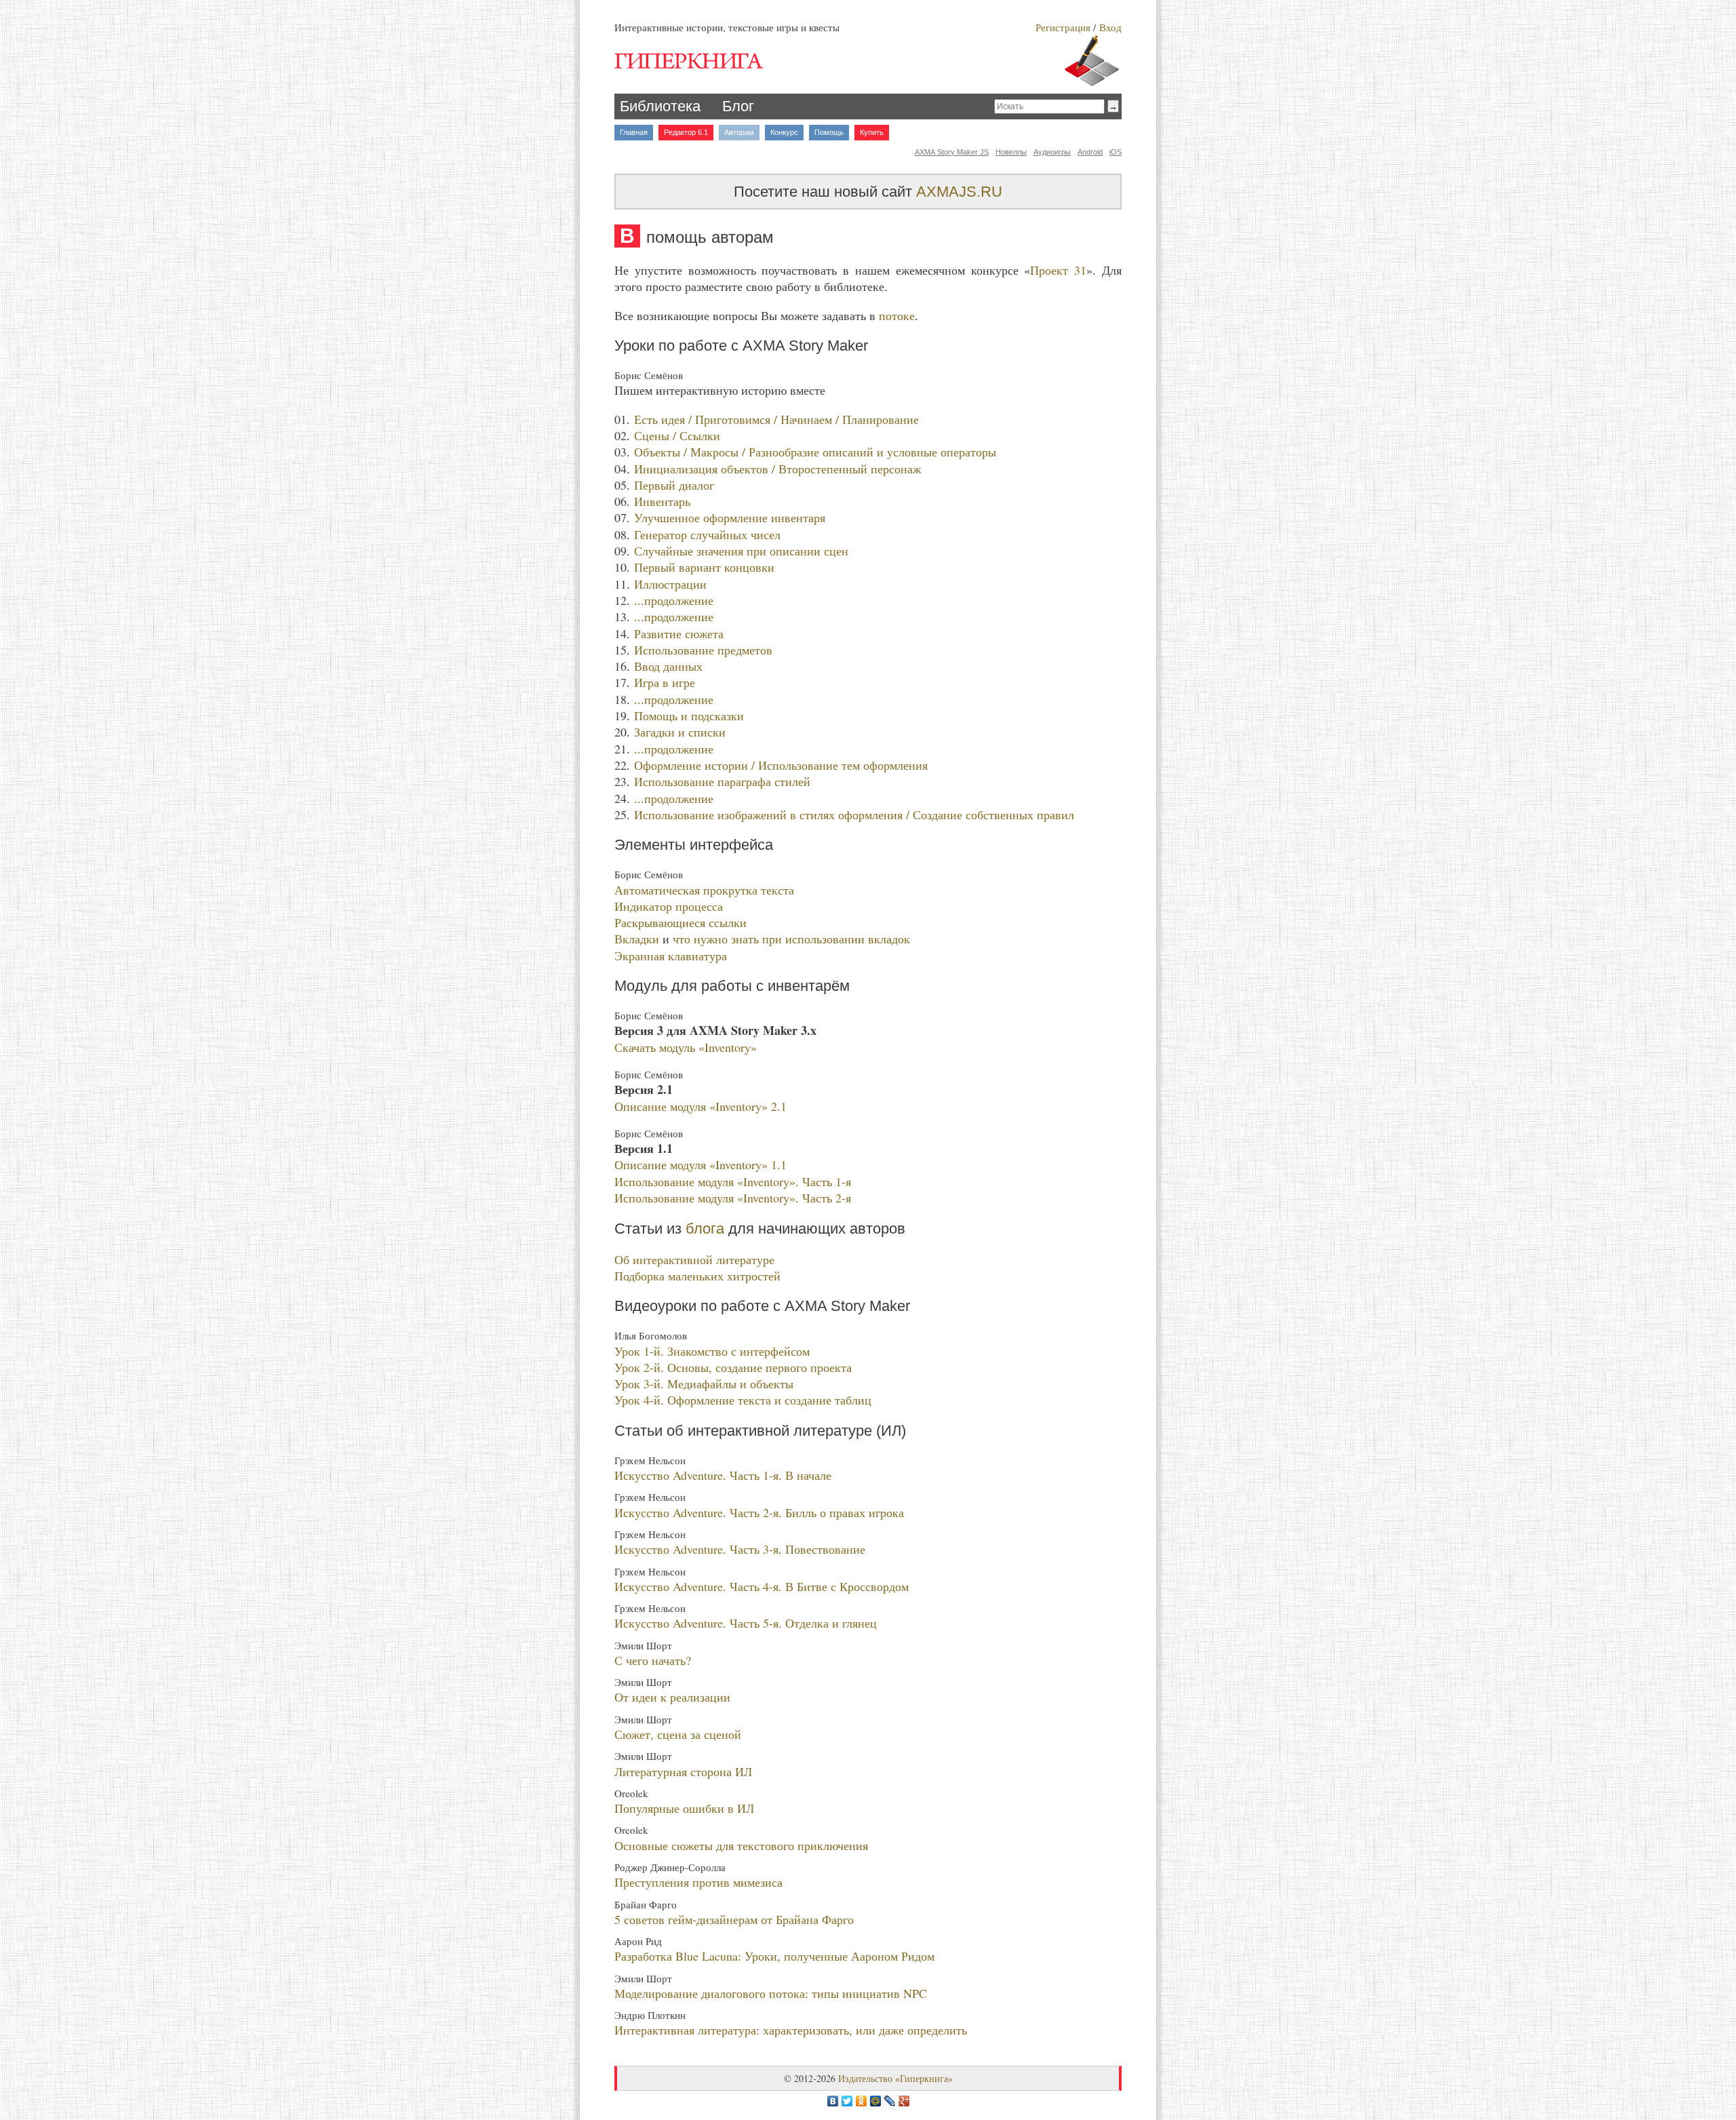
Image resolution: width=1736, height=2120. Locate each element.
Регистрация (1063, 27)
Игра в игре (665, 682)
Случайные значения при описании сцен (741, 551)
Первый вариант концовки (704, 567)
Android (1090, 152)
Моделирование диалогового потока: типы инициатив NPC (771, 1993)
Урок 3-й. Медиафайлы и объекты (704, 1383)
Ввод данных (668, 666)
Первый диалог (674, 485)
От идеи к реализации (672, 1697)
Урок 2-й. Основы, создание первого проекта (733, 1367)
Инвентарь (662, 501)
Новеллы (1011, 152)
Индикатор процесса (669, 906)
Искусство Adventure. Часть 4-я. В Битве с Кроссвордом (762, 1586)
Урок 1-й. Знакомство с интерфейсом (712, 1351)
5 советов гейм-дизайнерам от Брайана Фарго (734, 1919)
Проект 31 (1058, 270)
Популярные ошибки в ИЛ (684, 1808)
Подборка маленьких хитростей (697, 1276)
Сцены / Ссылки (677, 435)
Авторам (739, 132)
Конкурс (784, 132)
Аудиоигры (1052, 152)
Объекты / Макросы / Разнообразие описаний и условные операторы (815, 452)
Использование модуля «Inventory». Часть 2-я (733, 1198)
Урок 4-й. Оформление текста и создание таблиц (743, 1400)
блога (705, 1229)
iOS (1116, 152)
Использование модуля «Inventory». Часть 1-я (733, 1181)
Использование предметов (703, 650)
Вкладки (637, 939)
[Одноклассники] (862, 2101)
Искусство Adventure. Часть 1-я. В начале (723, 1475)
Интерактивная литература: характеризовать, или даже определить (791, 2030)
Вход (1110, 27)
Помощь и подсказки (689, 715)
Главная (634, 132)
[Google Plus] (904, 2101)
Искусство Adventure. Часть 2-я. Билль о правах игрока (759, 1512)
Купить (872, 132)
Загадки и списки (680, 732)
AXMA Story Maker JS (952, 152)
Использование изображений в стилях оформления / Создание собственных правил (854, 814)
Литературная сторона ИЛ (683, 1771)
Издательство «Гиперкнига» (895, 2078)
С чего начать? (653, 1660)
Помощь (829, 132)
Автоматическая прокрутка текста (704, 890)
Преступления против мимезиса (698, 1882)
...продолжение (674, 600)
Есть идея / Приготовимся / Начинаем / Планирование (776, 419)
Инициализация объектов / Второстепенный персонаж (777, 469)
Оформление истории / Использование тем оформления (781, 765)
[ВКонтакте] (833, 2101)
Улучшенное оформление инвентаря (730, 517)
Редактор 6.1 (686, 132)
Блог (738, 106)
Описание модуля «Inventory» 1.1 (701, 1164)
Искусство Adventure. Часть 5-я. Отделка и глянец (746, 1623)
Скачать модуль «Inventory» (686, 1047)
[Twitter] (847, 2101)
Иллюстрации (670, 584)
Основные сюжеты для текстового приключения (741, 1845)
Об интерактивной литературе (694, 1259)
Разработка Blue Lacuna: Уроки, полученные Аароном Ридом (774, 1956)
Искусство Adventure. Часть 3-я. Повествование (740, 1549)
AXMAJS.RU (959, 192)
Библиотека (660, 106)
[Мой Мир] (876, 2101)
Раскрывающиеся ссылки (680, 922)
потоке (897, 315)
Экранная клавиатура (671, 956)
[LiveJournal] (890, 2101)
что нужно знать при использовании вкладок (791, 939)
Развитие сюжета (679, 633)
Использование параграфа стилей (722, 781)
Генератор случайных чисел (707, 534)
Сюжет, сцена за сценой (678, 1734)
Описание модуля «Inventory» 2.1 (701, 1106)
